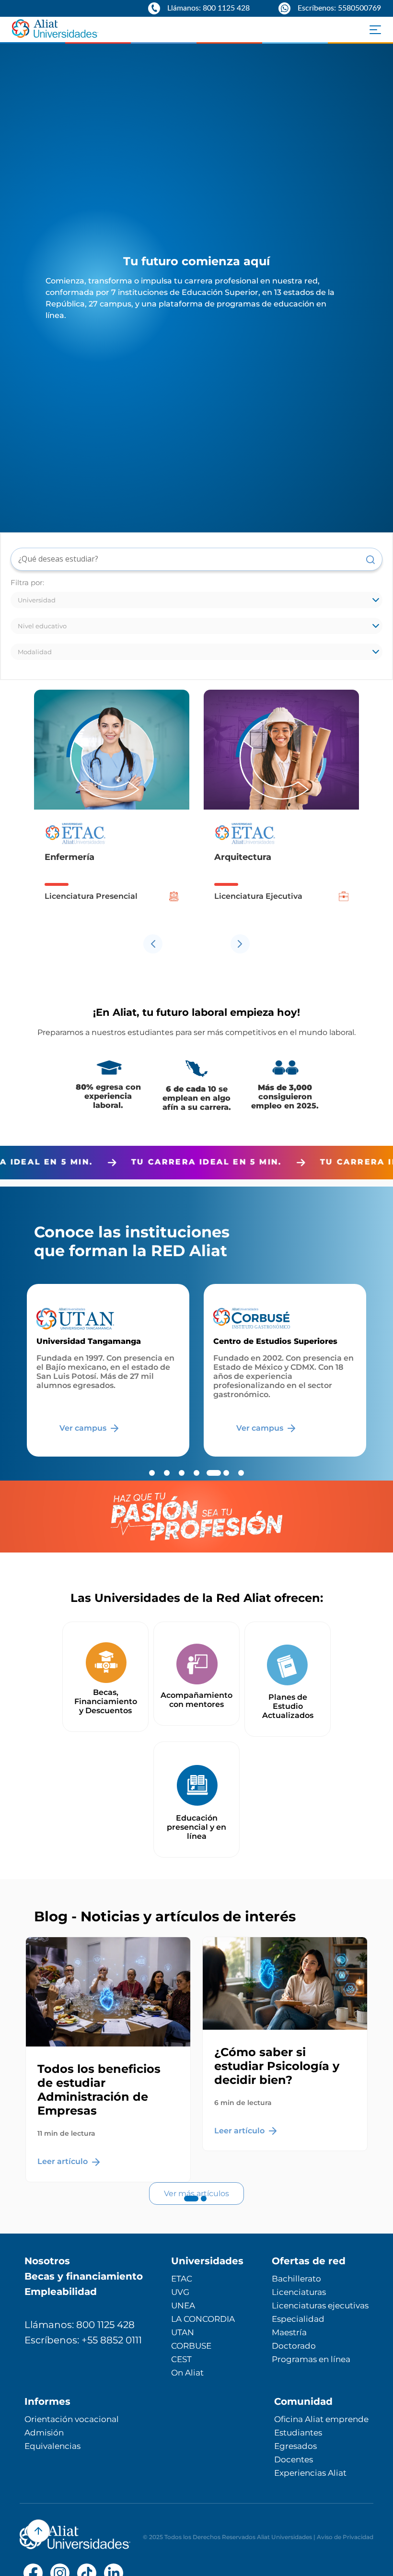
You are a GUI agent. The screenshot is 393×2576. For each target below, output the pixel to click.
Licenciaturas (299, 2292)
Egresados (295, 2446)
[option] (112, 809)
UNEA (183, 2305)
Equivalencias (52, 2446)
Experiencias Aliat (310, 2473)
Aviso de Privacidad (345, 2537)
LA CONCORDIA (203, 2319)
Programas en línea (311, 2359)
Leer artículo (64, 2161)
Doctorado (294, 2346)
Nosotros (47, 2261)
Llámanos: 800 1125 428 (80, 2325)
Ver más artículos (196, 2194)
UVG (180, 2292)
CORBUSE (191, 2346)
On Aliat (187, 2373)
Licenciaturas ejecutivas (320, 2305)
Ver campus (84, 1428)
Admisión (44, 2433)
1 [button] (189, 2208)
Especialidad (298, 2319)
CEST (181, 2359)
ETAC (182, 2279)
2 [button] (204, 2208)
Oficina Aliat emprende (321, 2419)
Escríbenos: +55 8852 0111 (83, 2340)
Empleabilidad (61, 2292)
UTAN (183, 2332)
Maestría (289, 2332)
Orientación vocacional (72, 2419)
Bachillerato (296, 2279)
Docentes (294, 2459)
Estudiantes (298, 2433)
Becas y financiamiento (84, 2276)
